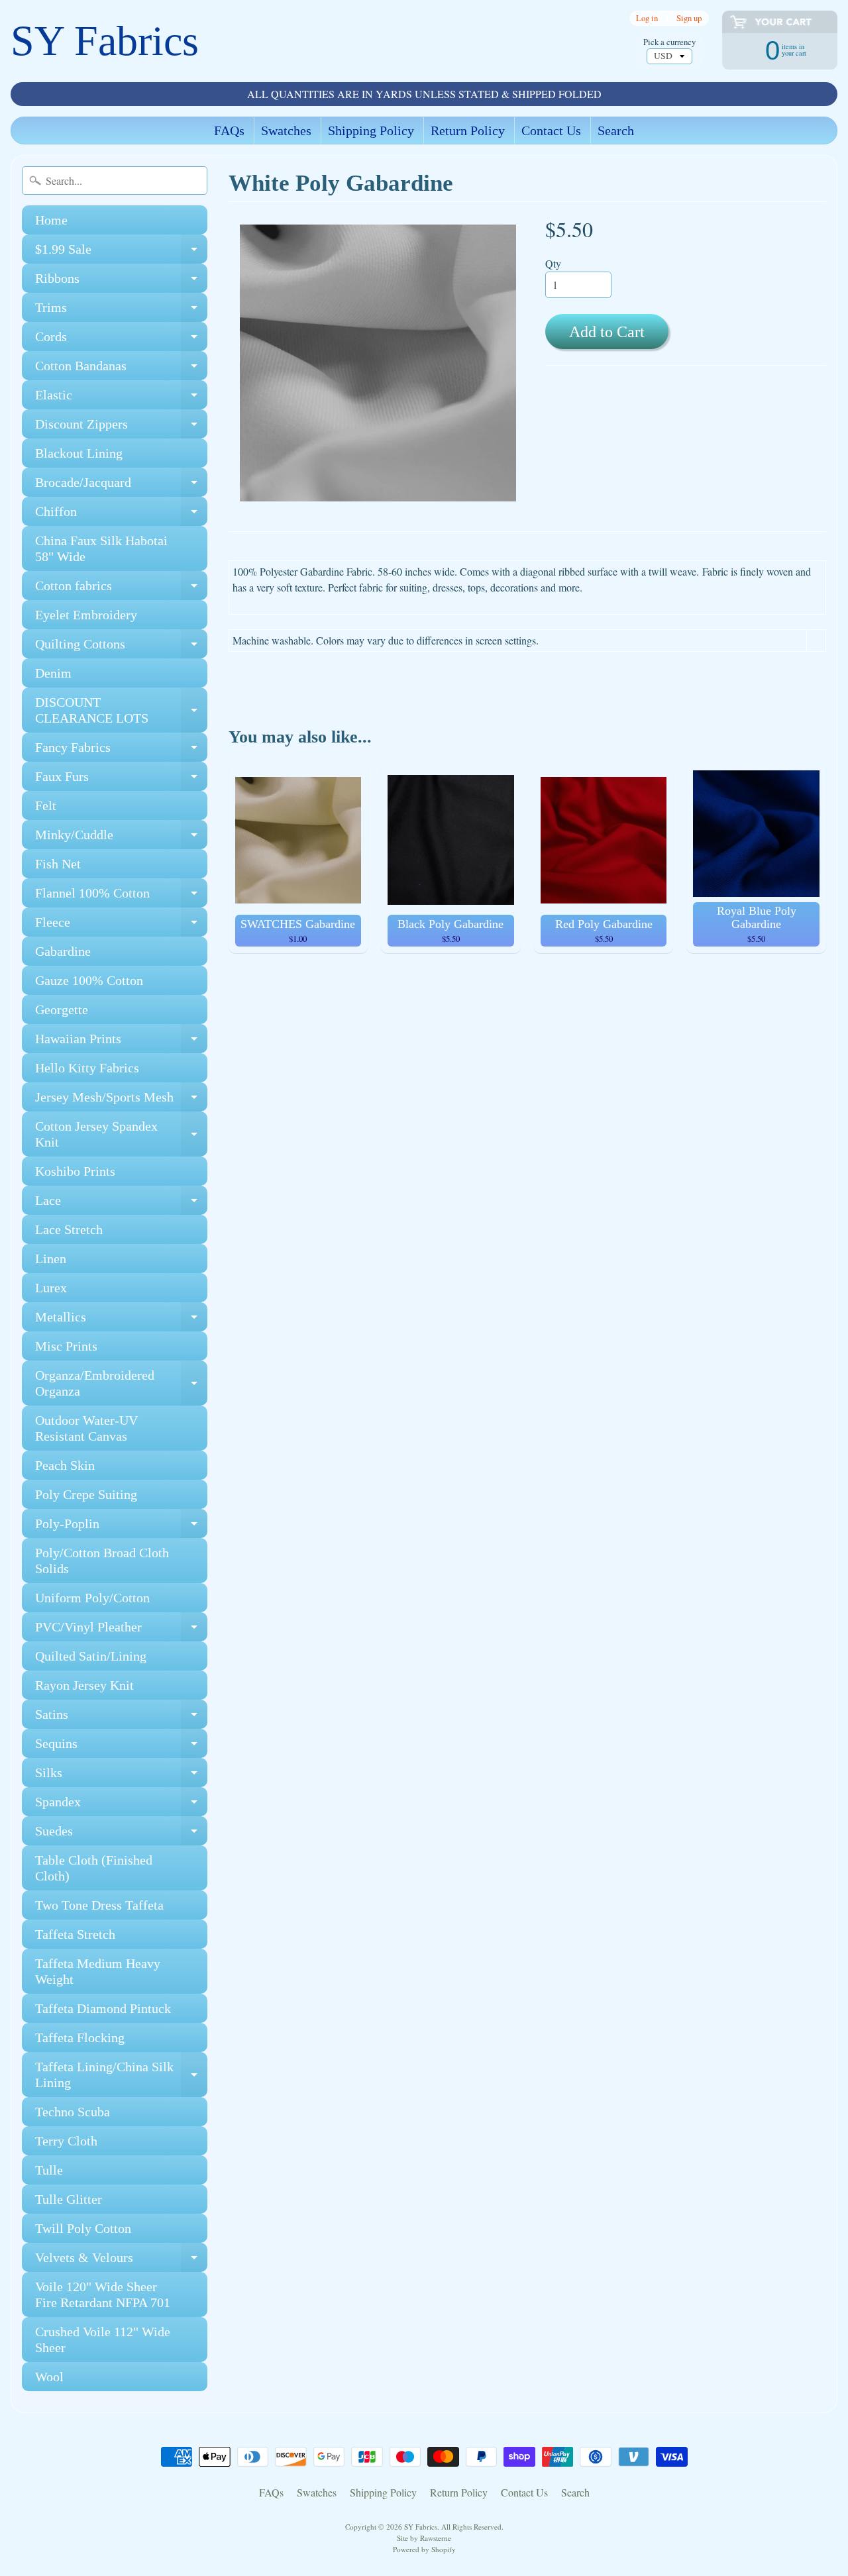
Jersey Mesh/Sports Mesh (121, 1101)
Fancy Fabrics (121, 751)
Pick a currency (669, 42)
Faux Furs (121, 780)
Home (51, 220)
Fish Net (58, 864)
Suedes (121, 1834)
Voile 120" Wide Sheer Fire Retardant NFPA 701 (103, 2294)
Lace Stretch (69, 1229)
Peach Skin (65, 1465)
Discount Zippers (121, 428)
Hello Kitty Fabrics (87, 1068)
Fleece (121, 926)
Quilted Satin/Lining (91, 1656)
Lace (121, 1204)
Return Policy (468, 130)
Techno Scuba (73, 2112)
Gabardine (63, 951)
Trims (121, 311)
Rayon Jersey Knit (84, 1685)
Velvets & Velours (121, 2261)
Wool (49, 2377)
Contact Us (551, 130)
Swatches (286, 130)
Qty (553, 263)
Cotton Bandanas (121, 369)
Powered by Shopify (424, 2549)
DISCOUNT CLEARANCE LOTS (121, 711)
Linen (51, 1259)
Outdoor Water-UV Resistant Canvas (86, 1428)
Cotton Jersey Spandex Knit (121, 1135)
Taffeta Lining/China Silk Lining (121, 2075)
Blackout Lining (79, 453)
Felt (46, 805)
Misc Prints (66, 1346)
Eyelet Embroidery (86, 615)
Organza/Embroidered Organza (121, 1384)
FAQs (229, 130)
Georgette (62, 1009)
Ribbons (121, 282)
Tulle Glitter (69, 2199)
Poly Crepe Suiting (86, 1494)
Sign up (689, 18)
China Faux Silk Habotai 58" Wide (101, 548)
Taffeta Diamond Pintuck (103, 2008)
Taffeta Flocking (80, 2037)
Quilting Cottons (121, 647)
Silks (121, 1776)
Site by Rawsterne (424, 2538)
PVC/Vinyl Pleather (121, 1630)
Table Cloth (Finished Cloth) (94, 1868)
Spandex (121, 1805)
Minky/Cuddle (121, 838)
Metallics (121, 1320)
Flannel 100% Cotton (121, 897)
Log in (647, 18)
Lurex (51, 1288)
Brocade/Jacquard (121, 486)
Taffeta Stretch (75, 1934)
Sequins (121, 1747)
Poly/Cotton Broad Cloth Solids (102, 1561)
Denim (53, 673)
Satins (121, 1718)
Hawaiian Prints (121, 1042)
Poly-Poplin (121, 1527)
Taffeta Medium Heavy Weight (98, 1971)
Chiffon (121, 515)
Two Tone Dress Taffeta (99, 1905)
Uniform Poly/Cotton (92, 1598)
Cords (121, 340)
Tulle (49, 2170)
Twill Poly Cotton (83, 2228)
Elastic (121, 398)
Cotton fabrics (121, 589)
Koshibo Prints (75, 1171)
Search (616, 130)
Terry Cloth (66, 2141)
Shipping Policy (371, 130)
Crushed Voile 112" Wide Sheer (103, 2340)
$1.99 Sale (121, 253)
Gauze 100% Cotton (89, 980)
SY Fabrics (105, 41)
